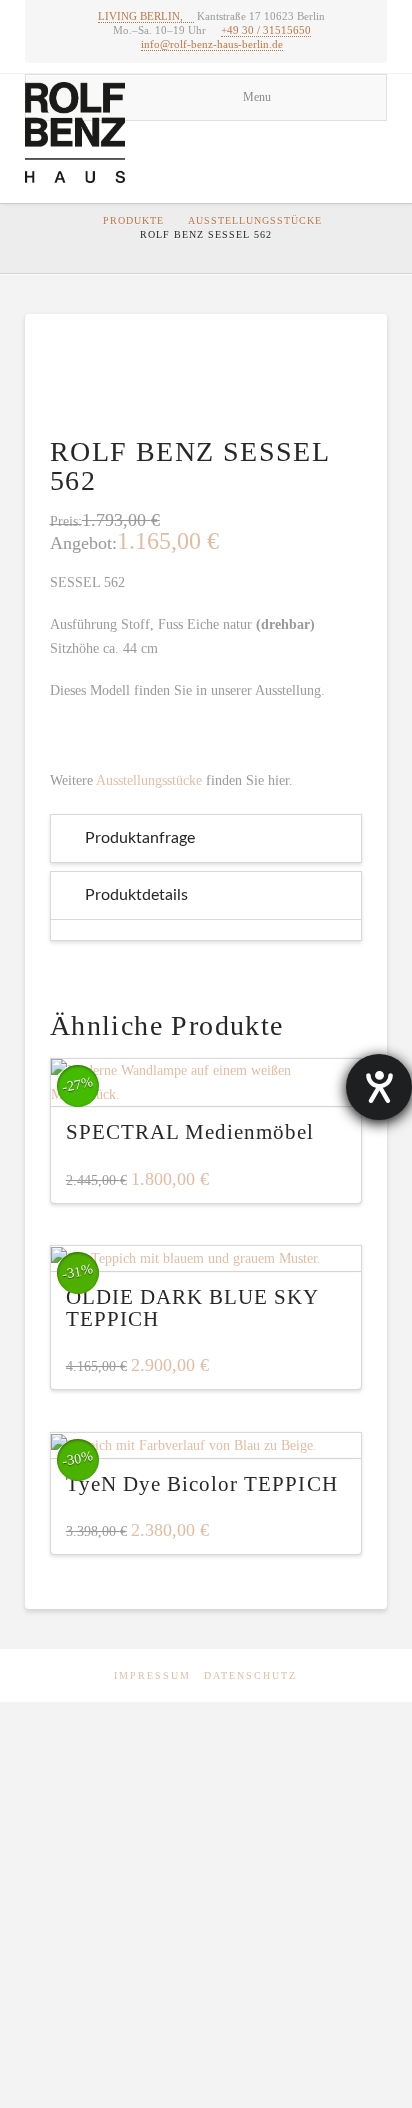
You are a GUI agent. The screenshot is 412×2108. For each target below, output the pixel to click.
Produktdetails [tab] (136, 895)
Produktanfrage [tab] (140, 838)
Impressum (152, 1675)
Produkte (133, 220)
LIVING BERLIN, (140, 16)
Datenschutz (250, 1675)
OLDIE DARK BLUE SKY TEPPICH (192, 1308)
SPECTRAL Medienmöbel (190, 1132)
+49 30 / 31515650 (266, 30)
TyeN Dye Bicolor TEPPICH (202, 1484)
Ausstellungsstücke (255, 220)
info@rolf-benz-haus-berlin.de (212, 44)
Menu (257, 97)
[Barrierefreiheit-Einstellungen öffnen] (379, 1087)
